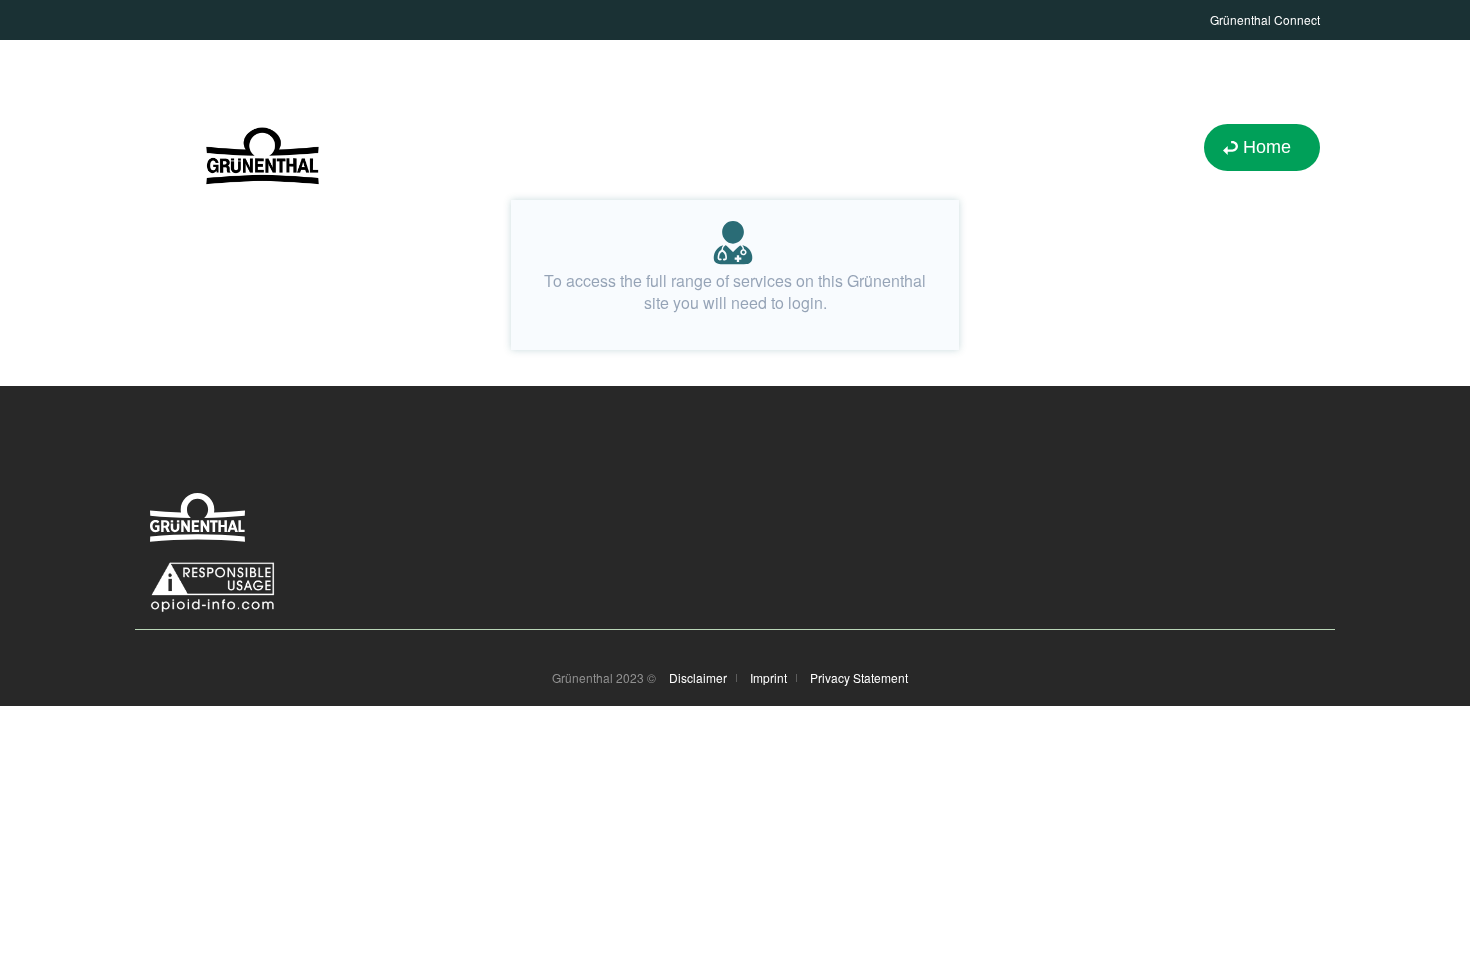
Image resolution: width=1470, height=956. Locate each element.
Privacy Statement (859, 678)
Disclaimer (698, 678)
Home (1267, 147)
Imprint (768, 678)
